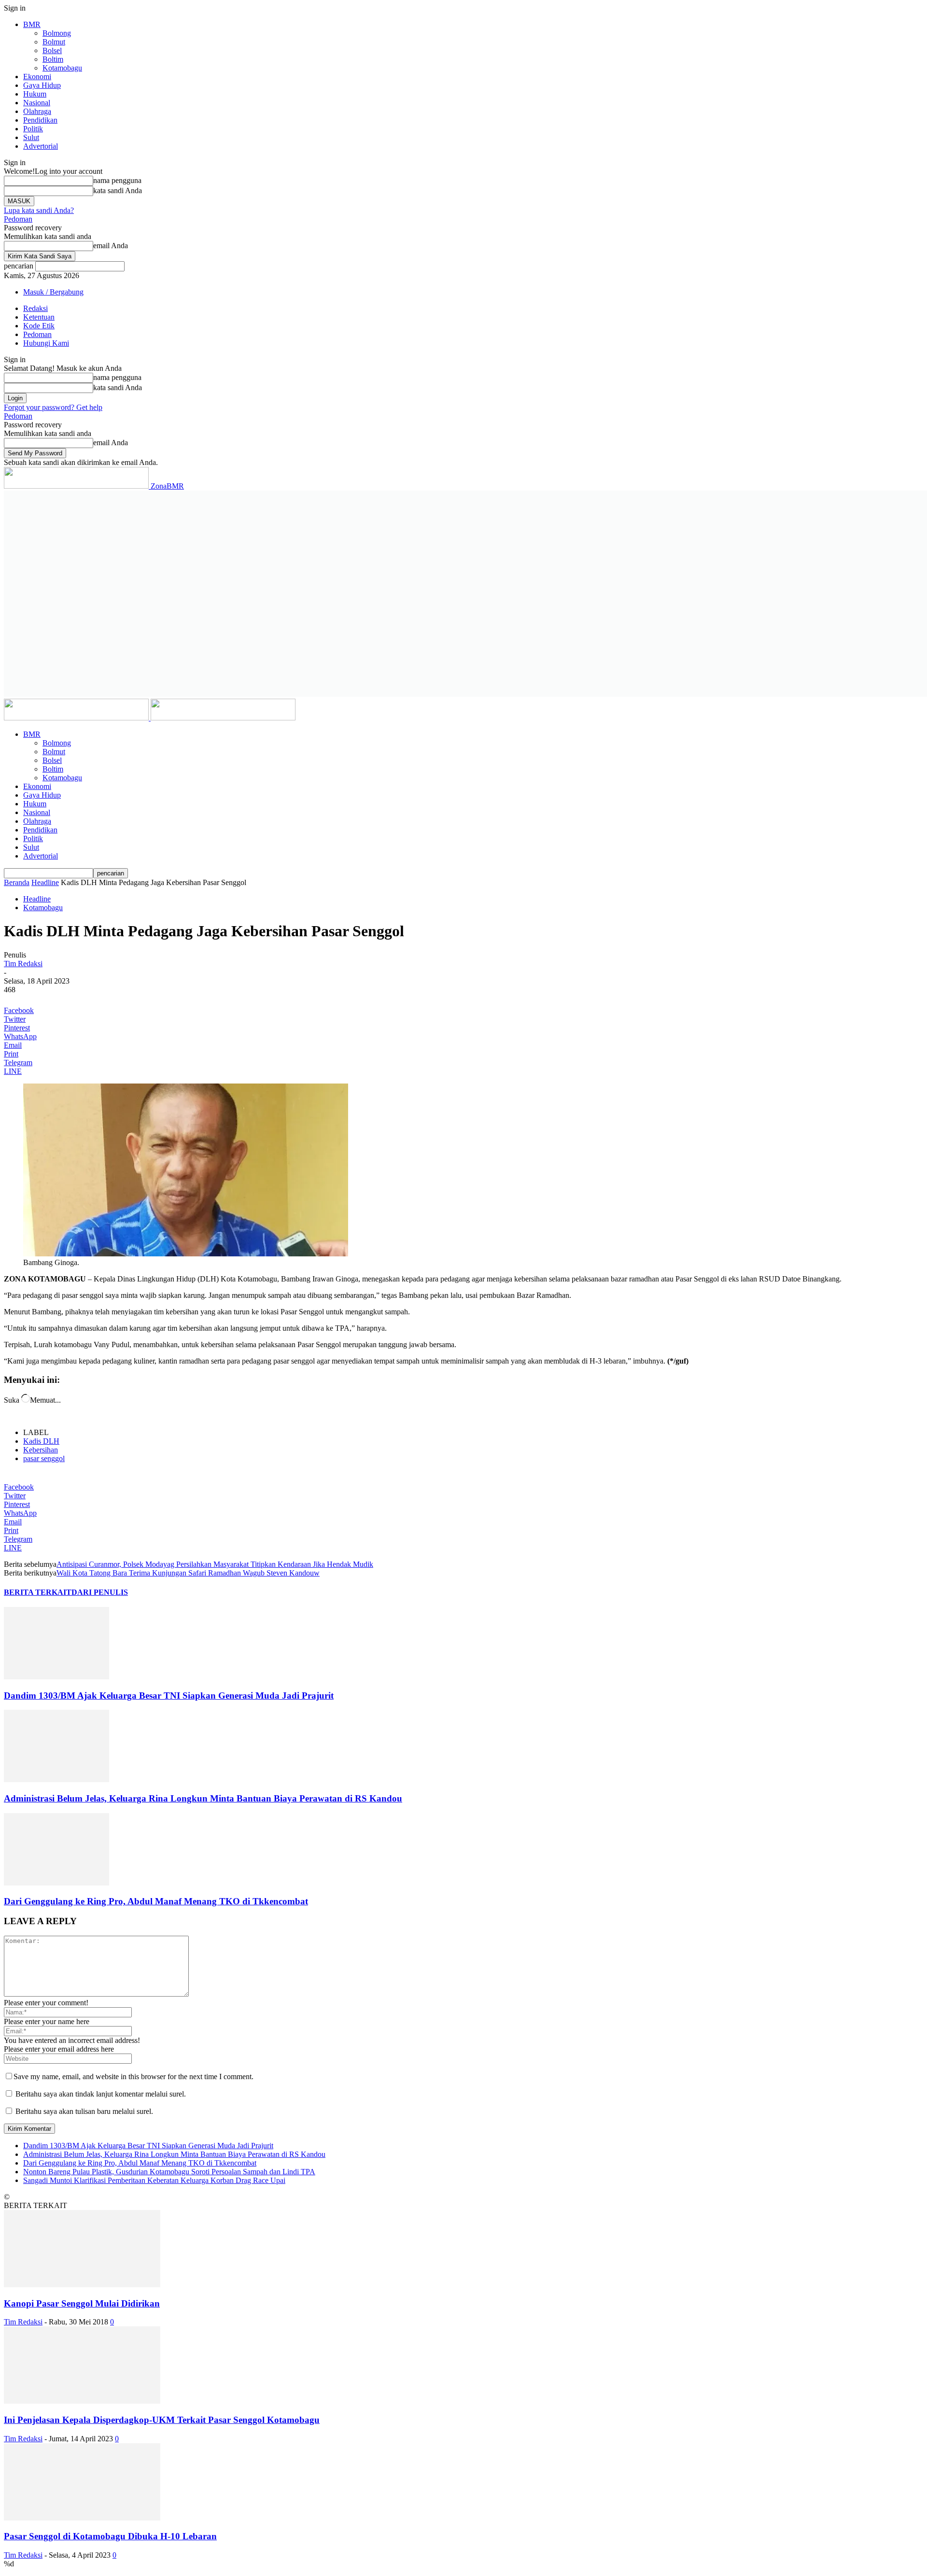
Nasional (37, 103)
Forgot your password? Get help (53, 407)
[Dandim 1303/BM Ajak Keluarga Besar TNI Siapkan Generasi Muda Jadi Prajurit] (56, 1677)
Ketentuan (39, 317)
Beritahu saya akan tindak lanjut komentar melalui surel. (101, 2094)
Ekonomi (37, 77)
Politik (33, 129)
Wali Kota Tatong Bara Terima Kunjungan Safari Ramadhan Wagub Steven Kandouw (188, 1573)
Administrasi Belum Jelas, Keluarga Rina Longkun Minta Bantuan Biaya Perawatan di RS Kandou (203, 1798)
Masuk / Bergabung (53, 292)
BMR (32, 24)
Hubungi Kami (46, 343)
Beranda (17, 882)
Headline (45, 882)
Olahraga (37, 111)
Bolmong (57, 33)
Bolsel (52, 50)
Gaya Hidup (42, 85)
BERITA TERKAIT (38, 1592)
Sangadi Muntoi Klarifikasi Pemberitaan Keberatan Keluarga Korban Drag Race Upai (154, 2180)
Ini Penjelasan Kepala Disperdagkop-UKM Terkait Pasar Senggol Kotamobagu (162, 2420)
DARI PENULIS (100, 1592)
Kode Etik (39, 326)
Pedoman (18, 219)
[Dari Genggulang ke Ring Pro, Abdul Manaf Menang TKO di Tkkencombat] (56, 1883)
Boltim (53, 59)
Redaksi (35, 308)
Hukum (35, 94)
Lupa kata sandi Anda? (39, 210)
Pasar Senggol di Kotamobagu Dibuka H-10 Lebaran (110, 2536)
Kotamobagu (62, 68)
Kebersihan (41, 1450)
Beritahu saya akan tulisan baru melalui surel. (84, 2111)
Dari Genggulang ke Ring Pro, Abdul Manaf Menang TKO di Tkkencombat (156, 1901)
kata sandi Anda (118, 190)
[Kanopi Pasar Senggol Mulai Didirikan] (82, 2285)
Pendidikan (40, 120)
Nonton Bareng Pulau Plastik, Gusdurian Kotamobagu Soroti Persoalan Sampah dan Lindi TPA (169, 2172)
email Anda (111, 246)
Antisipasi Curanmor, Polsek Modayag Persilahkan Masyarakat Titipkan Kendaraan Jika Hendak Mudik (215, 1564)
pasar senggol (44, 1458)
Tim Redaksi (23, 964)
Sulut (31, 137)
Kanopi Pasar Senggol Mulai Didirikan (82, 2303)
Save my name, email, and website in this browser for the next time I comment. (133, 2076)
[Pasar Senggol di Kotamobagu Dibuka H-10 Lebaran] (82, 2518)
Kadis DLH (41, 1441)
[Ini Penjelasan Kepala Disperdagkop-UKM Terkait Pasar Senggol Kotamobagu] (82, 2401)
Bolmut (54, 42)
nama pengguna (117, 180)
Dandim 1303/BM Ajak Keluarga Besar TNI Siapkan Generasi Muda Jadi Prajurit (169, 1696)
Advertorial (41, 146)
